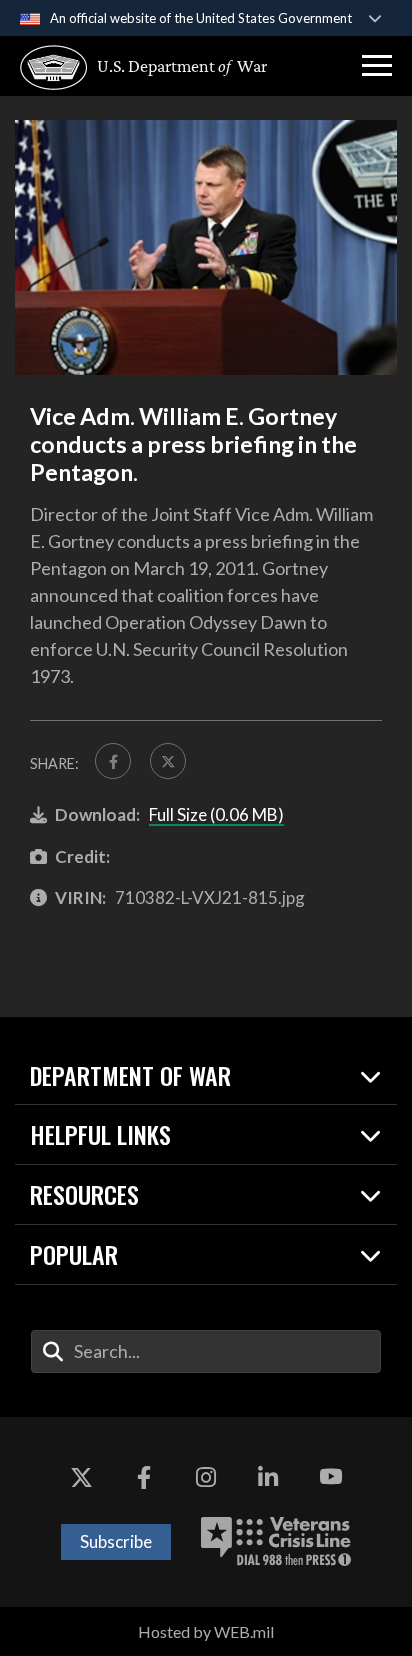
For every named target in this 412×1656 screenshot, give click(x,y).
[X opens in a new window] (81, 1477)
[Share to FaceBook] (113, 761)
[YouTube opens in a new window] (331, 1477)
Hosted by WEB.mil (206, 1631)
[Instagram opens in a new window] (206, 1477)
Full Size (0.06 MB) (216, 814)
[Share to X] (168, 761)
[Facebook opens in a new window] (144, 1477)
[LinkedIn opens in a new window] (268, 1477)
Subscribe (116, 1541)
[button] (377, 66)
